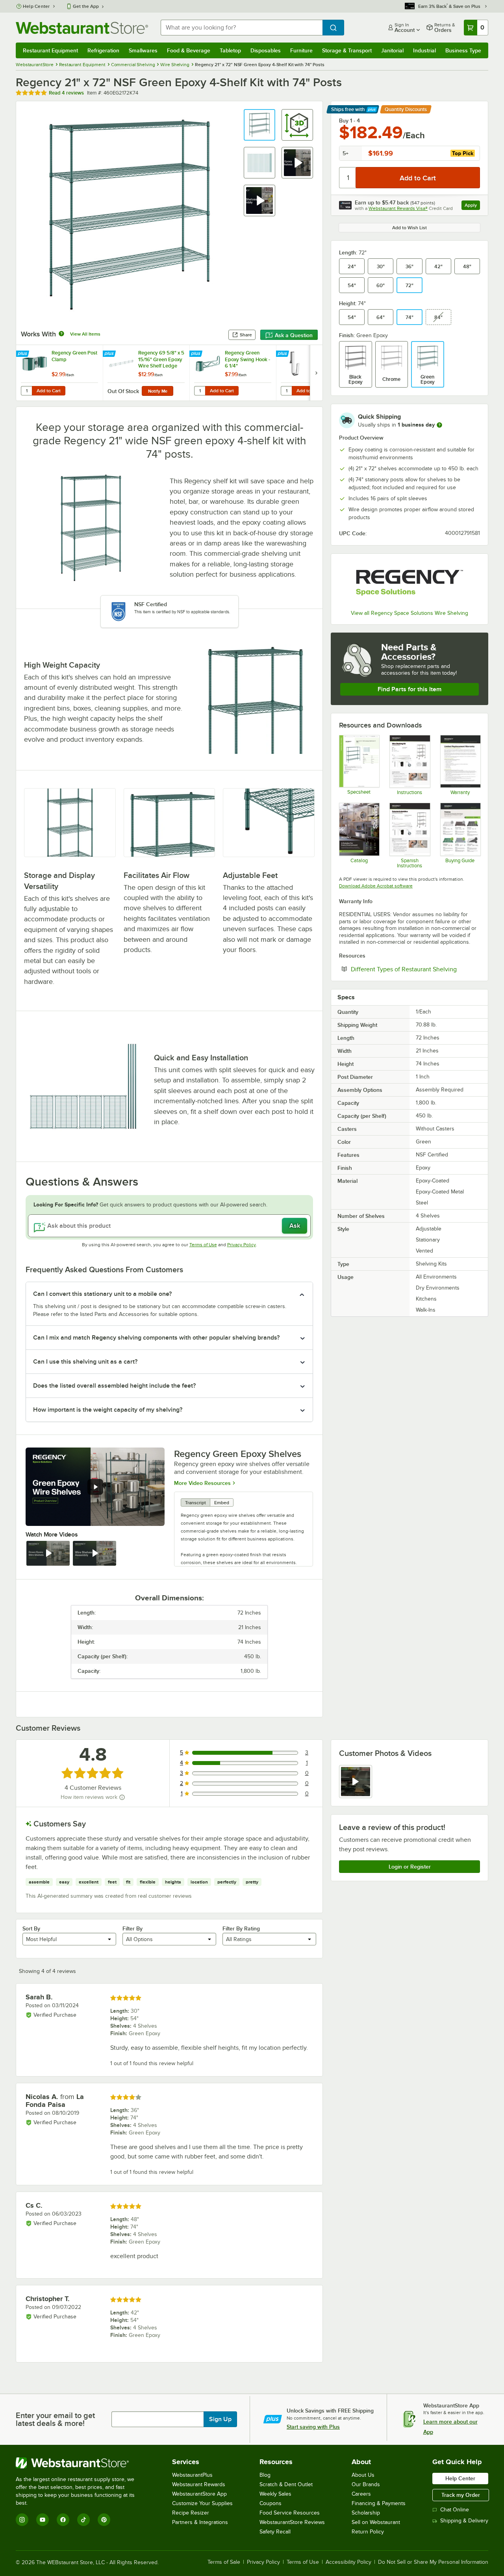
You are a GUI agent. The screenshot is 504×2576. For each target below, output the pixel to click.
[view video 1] (356, 1782)
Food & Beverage (189, 50)
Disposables (266, 50)
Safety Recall (275, 2532)
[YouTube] (43, 2520)
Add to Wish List (409, 228)
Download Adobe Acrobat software (376, 886)
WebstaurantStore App (199, 2494)
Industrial (424, 50)
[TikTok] (83, 2520)
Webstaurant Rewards (199, 2484)
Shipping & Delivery (464, 2521)
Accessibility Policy (348, 2562)
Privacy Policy (242, 1245)
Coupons (271, 2503)
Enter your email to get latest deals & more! (55, 2419)
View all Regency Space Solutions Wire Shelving (409, 613)
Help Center (36, 6)
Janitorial (392, 50)
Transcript (195, 1503)
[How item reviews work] (122, 1797)
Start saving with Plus (313, 2427)
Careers (361, 2494)
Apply (472, 206)
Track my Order (461, 2495)
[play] (95, 1487)
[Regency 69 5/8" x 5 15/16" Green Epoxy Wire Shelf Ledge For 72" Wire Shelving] (146, 373)
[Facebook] (63, 2520)
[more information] (439, 425)
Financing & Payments (379, 2503)
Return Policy (368, 2532)
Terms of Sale (224, 2562)
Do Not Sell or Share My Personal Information (433, 2562)
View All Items (85, 334)
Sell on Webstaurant (376, 2522)
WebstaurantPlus (192, 2475)
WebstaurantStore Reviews (292, 2522)
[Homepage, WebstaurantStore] (82, 28)
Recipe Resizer (191, 2513)
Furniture (301, 50)
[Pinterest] (104, 2520)
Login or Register (410, 1867)
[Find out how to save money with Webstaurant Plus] (23, 354)
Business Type (463, 50)
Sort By (31, 1928)
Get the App (86, 6)
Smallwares (143, 50)
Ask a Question (294, 335)
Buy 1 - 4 (349, 121)
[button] (259, 125)
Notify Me (158, 391)
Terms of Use (203, 1245)
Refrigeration (103, 50)
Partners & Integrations (200, 2522)
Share (246, 335)
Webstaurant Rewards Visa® (398, 208)
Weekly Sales (275, 2494)
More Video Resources (202, 1483)
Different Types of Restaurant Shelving (415, 969)
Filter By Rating (241, 1928)
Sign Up (220, 2419)
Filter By (132, 1928)
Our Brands (366, 2484)
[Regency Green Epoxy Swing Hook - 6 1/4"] (233, 373)
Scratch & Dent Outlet (286, 2484)
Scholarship (366, 2513)
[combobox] (242, 28)
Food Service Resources (290, 2513)
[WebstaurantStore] (81, 2463)
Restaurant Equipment (50, 50)
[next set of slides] (316, 373)
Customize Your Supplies (202, 2503)
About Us (363, 2475)
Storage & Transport (347, 50)
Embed (222, 1503)
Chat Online (455, 2510)
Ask (295, 1226)
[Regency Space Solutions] (409, 583)
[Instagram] (22, 2520)
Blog (265, 2475)
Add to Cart (49, 391)
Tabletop (230, 50)
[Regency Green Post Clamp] (59, 373)
